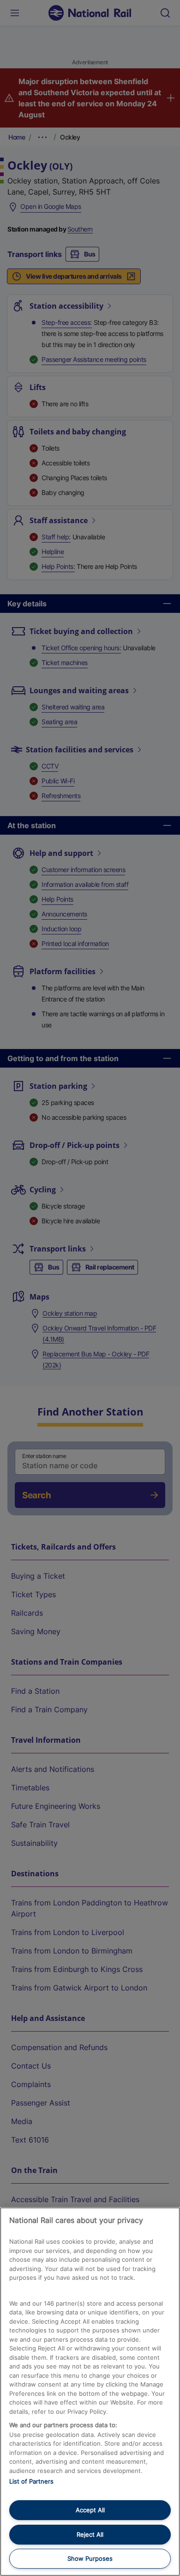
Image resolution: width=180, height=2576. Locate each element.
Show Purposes (90, 2558)
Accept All (90, 2510)
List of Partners (31, 2481)
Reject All (90, 2534)
